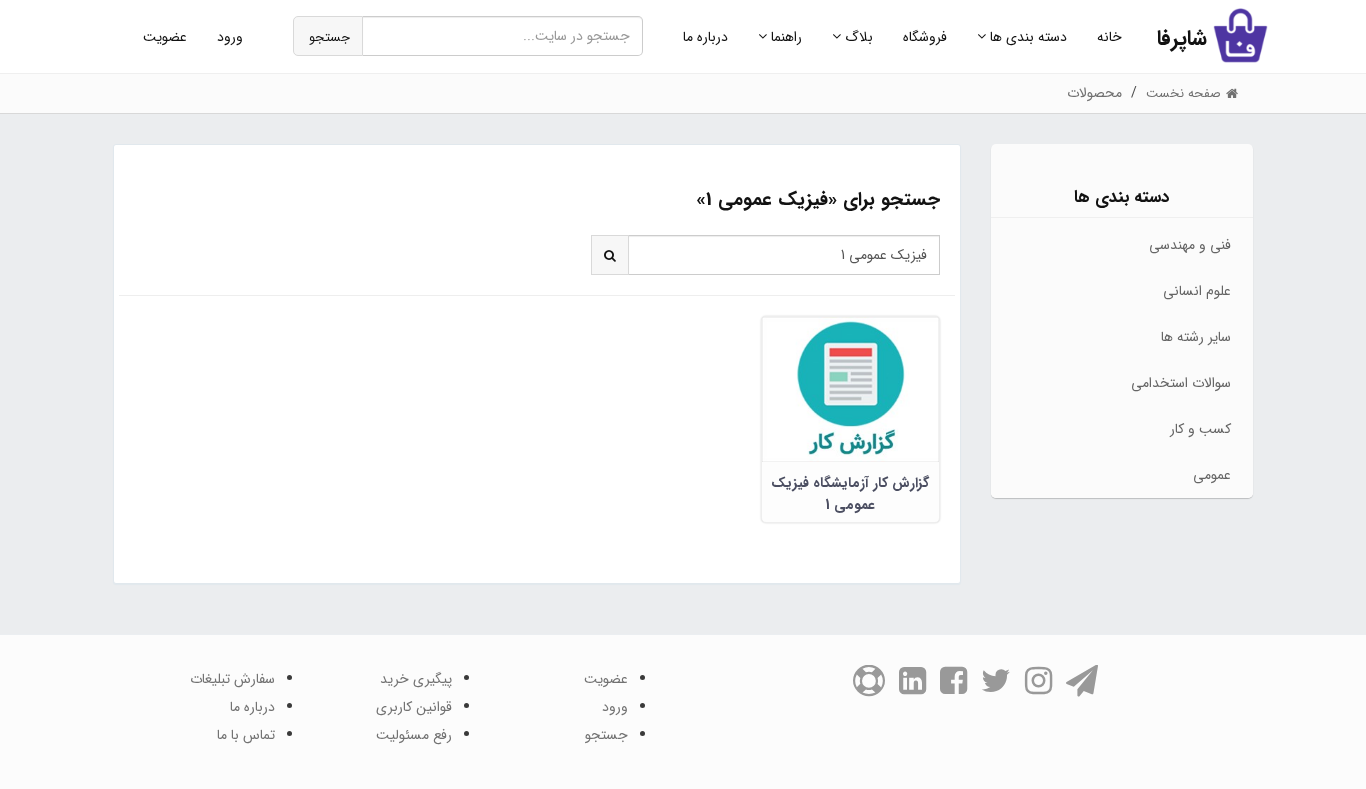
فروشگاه (925, 37)
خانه (1109, 37)
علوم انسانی (1197, 291)
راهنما (784, 37)
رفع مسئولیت (414, 735)
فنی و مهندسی (1190, 245)
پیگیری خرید (416, 679)
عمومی (1212, 475)
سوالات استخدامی (1181, 383)
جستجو (329, 37)
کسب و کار (1200, 429)
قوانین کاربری (414, 707)
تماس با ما (246, 735)
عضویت (165, 37)
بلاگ (857, 37)
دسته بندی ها (1026, 37)
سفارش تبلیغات (232, 679)
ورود (230, 37)
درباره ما (705, 37)
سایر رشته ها (1196, 337)
